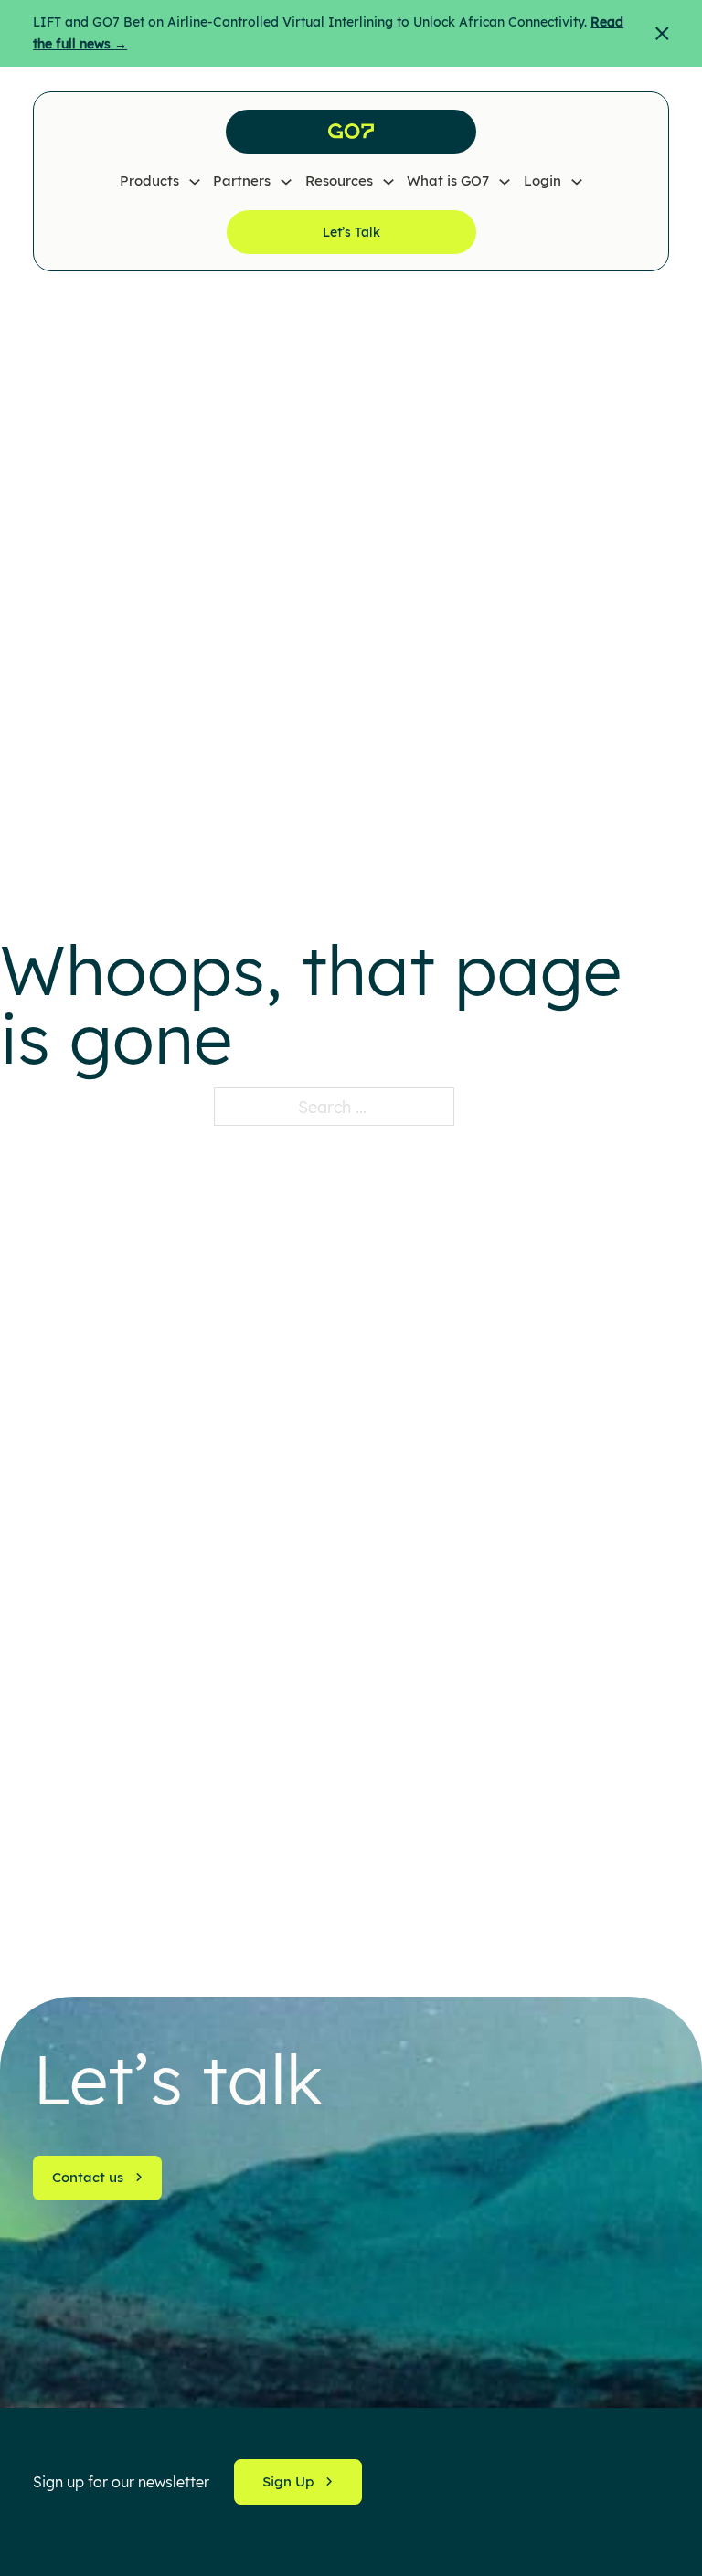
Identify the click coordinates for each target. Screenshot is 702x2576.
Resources (339, 180)
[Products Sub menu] (195, 182)
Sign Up (288, 2481)
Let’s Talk (351, 232)
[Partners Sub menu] (286, 182)
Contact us (88, 2177)
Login (542, 180)
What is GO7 (448, 180)
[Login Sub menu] (577, 182)
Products (149, 180)
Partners (242, 180)
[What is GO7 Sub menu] (505, 182)
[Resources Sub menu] (388, 182)
